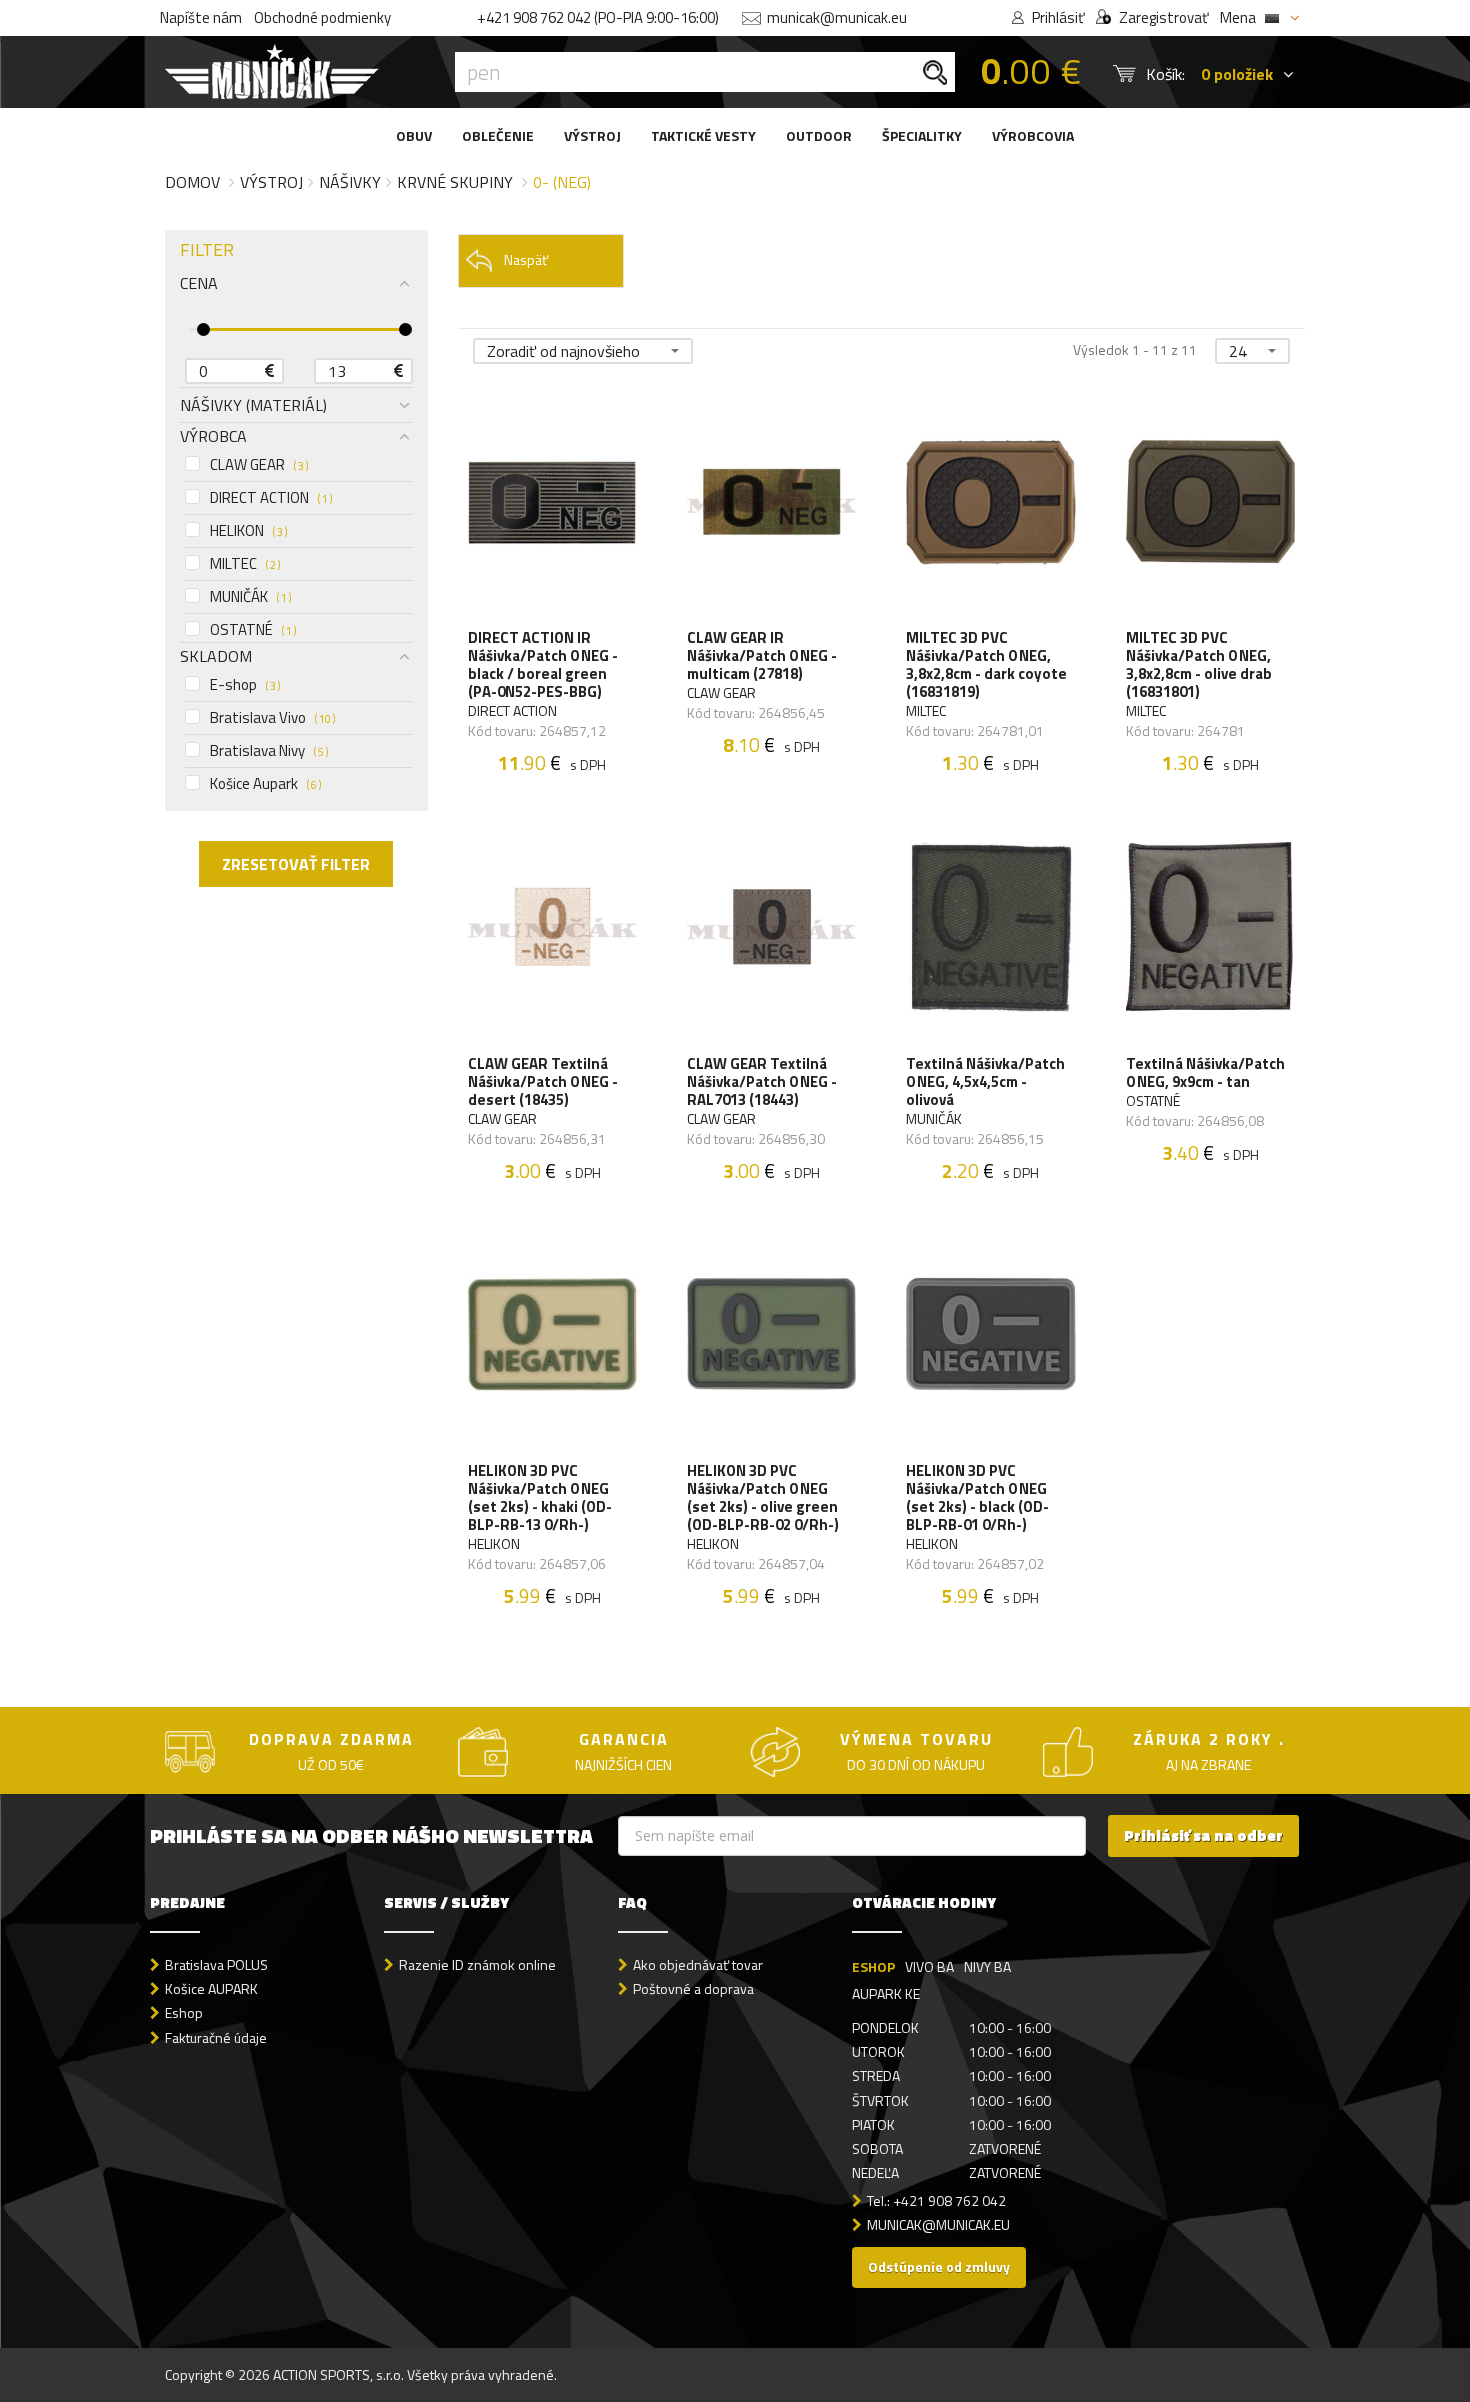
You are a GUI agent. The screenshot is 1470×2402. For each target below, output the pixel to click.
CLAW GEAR (259, 465)
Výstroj (271, 182)
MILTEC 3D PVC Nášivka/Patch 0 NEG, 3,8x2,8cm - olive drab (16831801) (1199, 665)
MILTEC (245, 564)
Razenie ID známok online (477, 1964)
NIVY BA (987, 1966)
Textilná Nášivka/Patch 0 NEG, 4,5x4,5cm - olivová (985, 1082)
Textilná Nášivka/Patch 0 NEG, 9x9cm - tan (1205, 1073)
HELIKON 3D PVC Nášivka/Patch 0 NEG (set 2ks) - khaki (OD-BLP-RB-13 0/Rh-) (540, 1498)
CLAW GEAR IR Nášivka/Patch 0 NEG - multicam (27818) (762, 656)
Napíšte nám (201, 17)
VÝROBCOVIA (1033, 135)
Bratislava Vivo (272, 718)
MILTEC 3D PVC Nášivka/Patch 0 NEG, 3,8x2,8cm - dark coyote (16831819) (986, 665)
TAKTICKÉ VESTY (703, 135)
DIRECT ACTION (271, 498)
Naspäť (526, 259)
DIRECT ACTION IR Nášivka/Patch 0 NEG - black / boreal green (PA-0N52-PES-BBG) (543, 665)
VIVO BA (929, 1966)
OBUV (414, 135)
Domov (192, 182)
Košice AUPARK (211, 1988)
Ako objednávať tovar (698, 1964)
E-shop (245, 685)
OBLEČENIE (498, 135)
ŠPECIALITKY (922, 135)
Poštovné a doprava (693, 1988)
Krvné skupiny (455, 182)
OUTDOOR (819, 135)
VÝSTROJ (592, 135)
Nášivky (350, 182)
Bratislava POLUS (216, 1964)
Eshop (184, 2012)
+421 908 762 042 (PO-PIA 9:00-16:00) (598, 17)
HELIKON (248, 531)
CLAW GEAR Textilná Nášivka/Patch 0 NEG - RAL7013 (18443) (762, 1082)
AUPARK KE (886, 1993)
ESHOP (873, 1966)
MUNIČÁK (250, 597)
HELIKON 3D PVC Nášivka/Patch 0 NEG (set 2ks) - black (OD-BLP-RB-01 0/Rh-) (977, 1498)
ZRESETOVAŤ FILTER (296, 864)
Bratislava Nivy (269, 751)
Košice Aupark (265, 784)
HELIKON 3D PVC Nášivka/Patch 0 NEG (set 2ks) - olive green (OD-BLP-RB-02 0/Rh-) (763, 1498)
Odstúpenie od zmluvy (939, 2266)
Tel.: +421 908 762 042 (936, 2200)
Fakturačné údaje (216, 2037)
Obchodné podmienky (322, 17)
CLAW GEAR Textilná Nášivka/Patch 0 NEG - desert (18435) (543, 1082)
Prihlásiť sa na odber (1203, 1835)
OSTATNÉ (253, 630)
